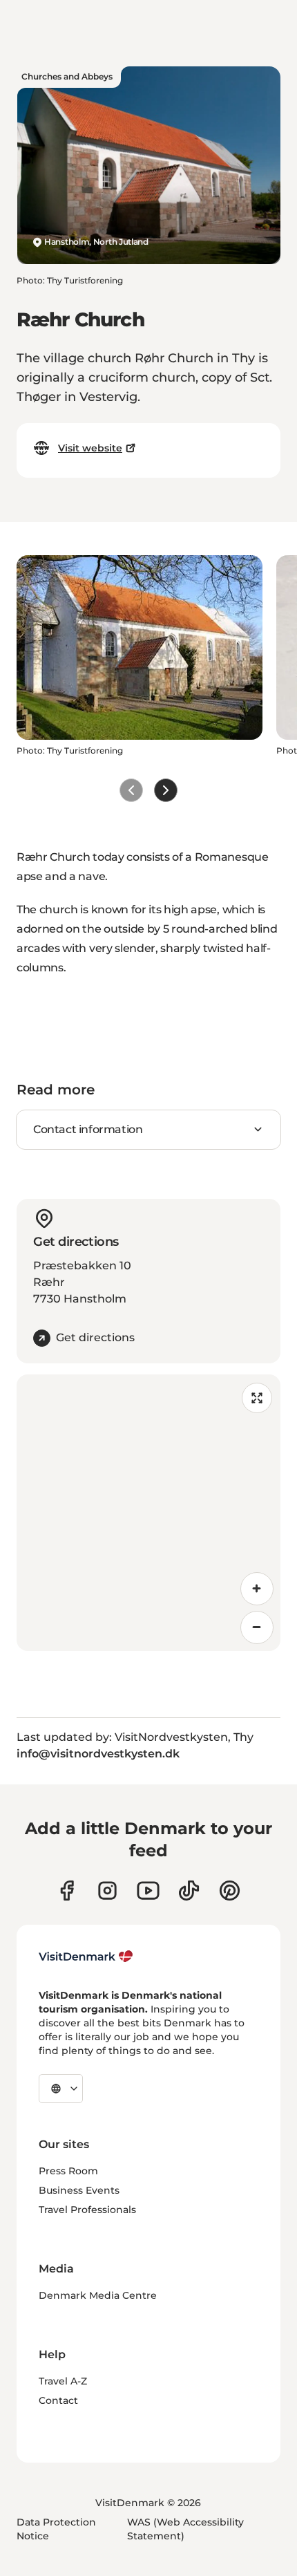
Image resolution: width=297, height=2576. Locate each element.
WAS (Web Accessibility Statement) (185, 2529)
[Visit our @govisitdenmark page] (189, 1891)
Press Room (68, 2171)
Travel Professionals (87, 2210)
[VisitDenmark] (86, 1957)
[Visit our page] (107, 1891)
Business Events (79, 2190)
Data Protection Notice (56, 2529)
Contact (58, 2400)
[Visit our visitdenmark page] (148, 1891)
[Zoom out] (257, 1627)
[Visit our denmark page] (67, 1891)
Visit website (90, 448)
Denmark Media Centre (98, 2295)
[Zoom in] (257, 1589)
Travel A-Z (63, 2381)
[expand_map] (257, 1398)
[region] (148, 1513)
